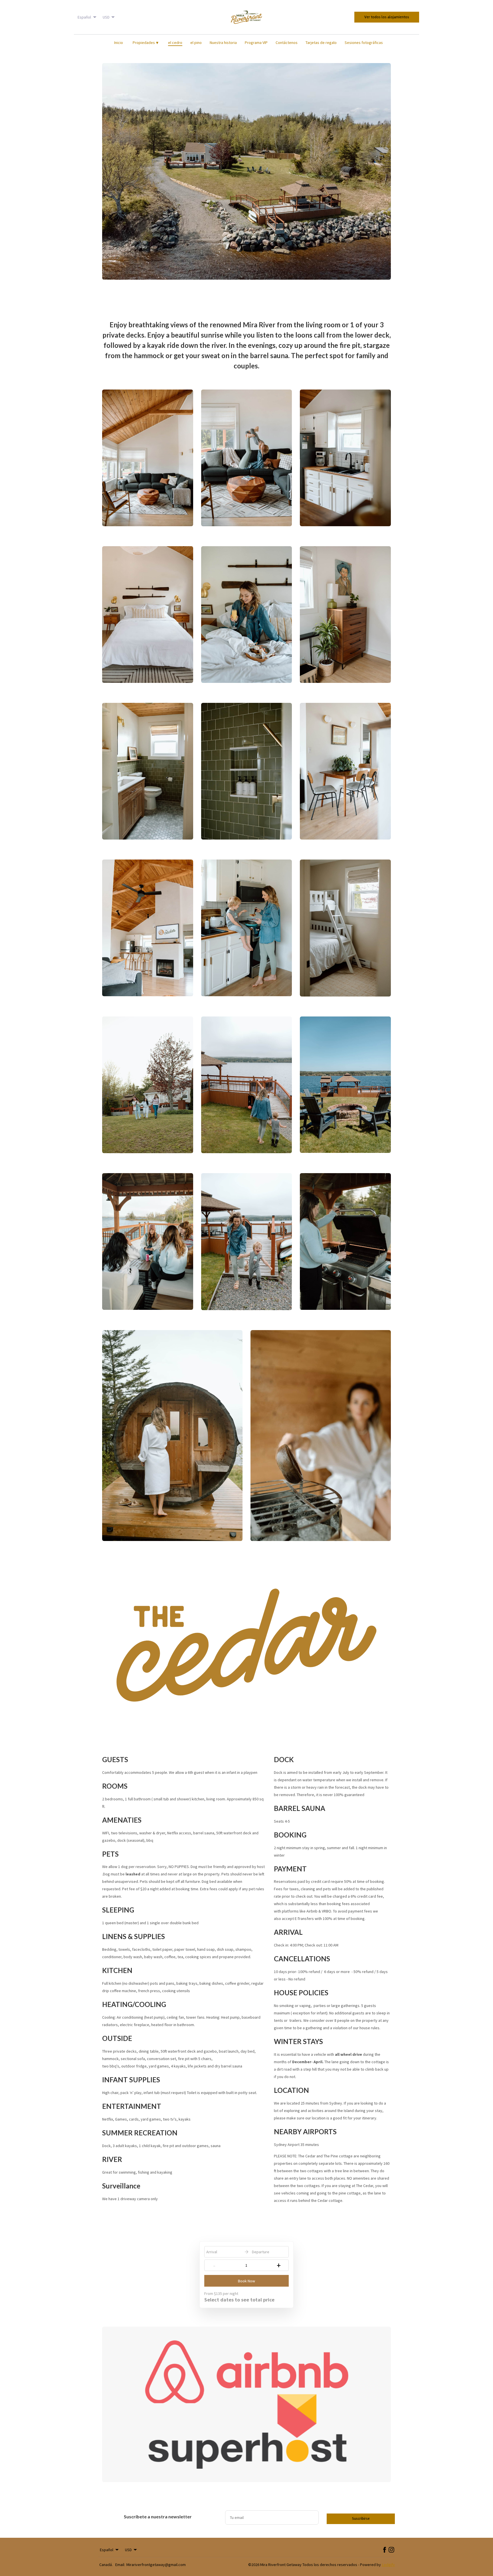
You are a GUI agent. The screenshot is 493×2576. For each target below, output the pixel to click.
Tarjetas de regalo (321, 43)
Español (84, 17)
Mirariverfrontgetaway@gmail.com (156, 2565)
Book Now (246, 2281)
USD (106, 17)
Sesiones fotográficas (364, 43)
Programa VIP (256, 43)
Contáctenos (287, 43)
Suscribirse (361, 2518)
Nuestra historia (223, 43)
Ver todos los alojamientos (387, 17)
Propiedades (146, 43)
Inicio (119, 43)
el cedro (175, 43)
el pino (196, 43)
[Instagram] (391, 2550)
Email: (120, 2565)
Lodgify (388, 2565)
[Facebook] (385, 2550)
